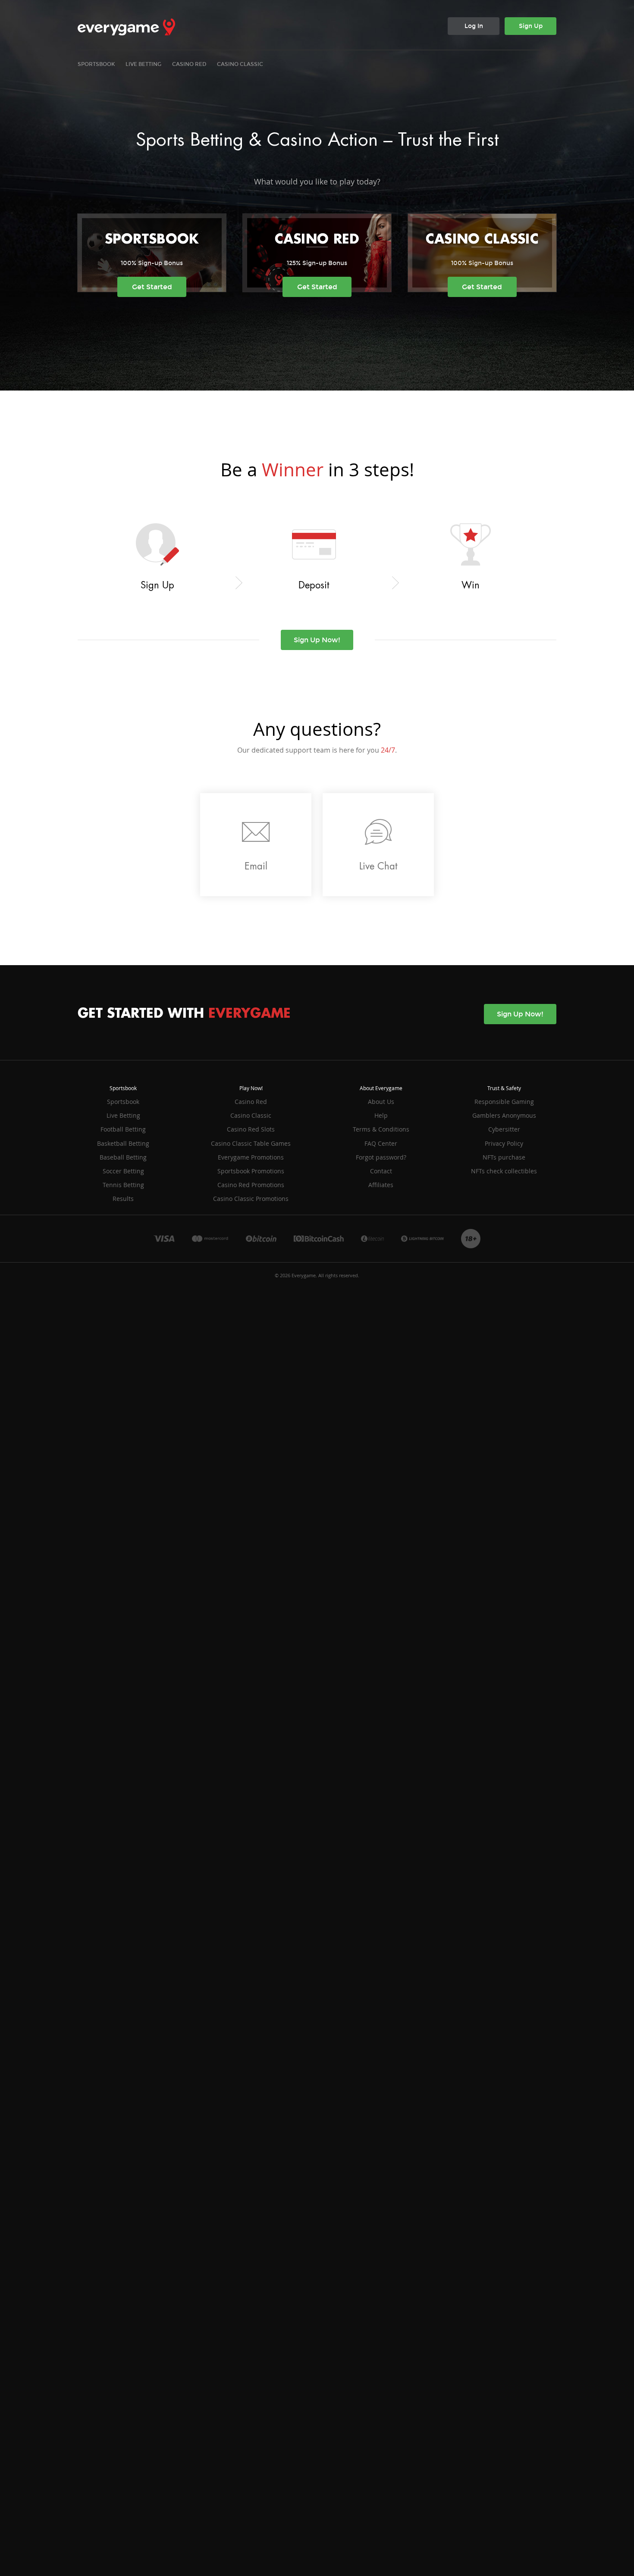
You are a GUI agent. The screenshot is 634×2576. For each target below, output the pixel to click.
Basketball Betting (123, 1143)
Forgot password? (381, 1157)
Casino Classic (240, 64)
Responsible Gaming (504, 1102)
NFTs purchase (504, 1157)
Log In (474, 26)
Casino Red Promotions (251, 1185)
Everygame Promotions (251, 1157)
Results (123, 1199)
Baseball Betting (123, 1157)
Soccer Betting (123, 1171)
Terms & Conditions (381, 1129)
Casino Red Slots (251, 1129)
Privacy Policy (504, 1143)
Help (381, 1115)
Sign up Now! (317, 640)
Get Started (152, 287)
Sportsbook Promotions (251, 1171)
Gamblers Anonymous (504, 1115)
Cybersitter (504, 1129)
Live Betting (143, 64)
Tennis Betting (123, 1185)
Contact (381, 1171)
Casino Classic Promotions (251, 1199)
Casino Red (189, 64)
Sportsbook (96, 64)
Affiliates (381, 1185)
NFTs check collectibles (504, 1171)
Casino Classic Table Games (251, 1143)
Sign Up (531, 26)
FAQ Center (381, 1143)
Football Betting (123, 1129)
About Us (381, 1102)
